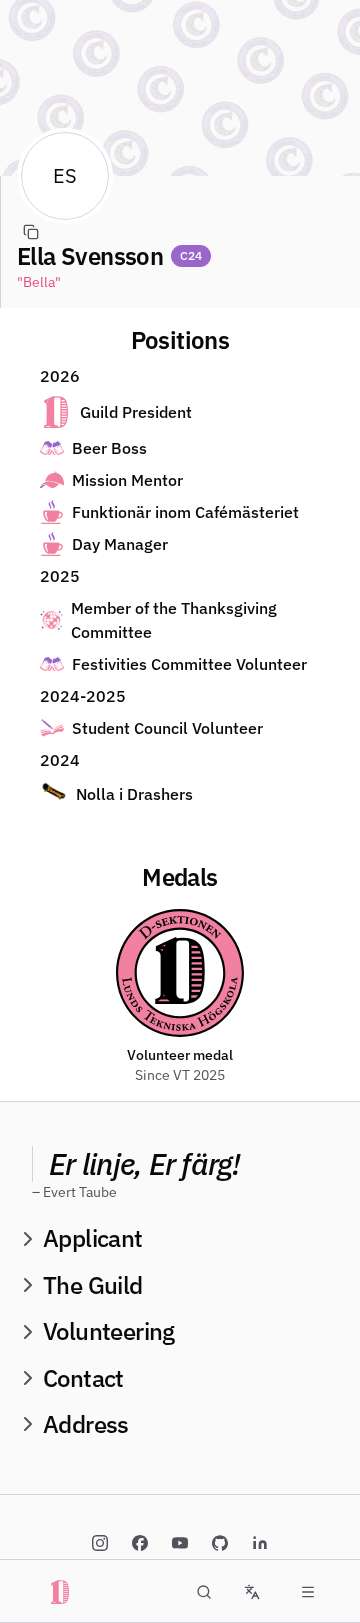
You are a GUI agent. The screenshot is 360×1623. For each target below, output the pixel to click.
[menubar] (308, 1592)
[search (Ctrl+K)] (204, 1592)
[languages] (252, 1592)
